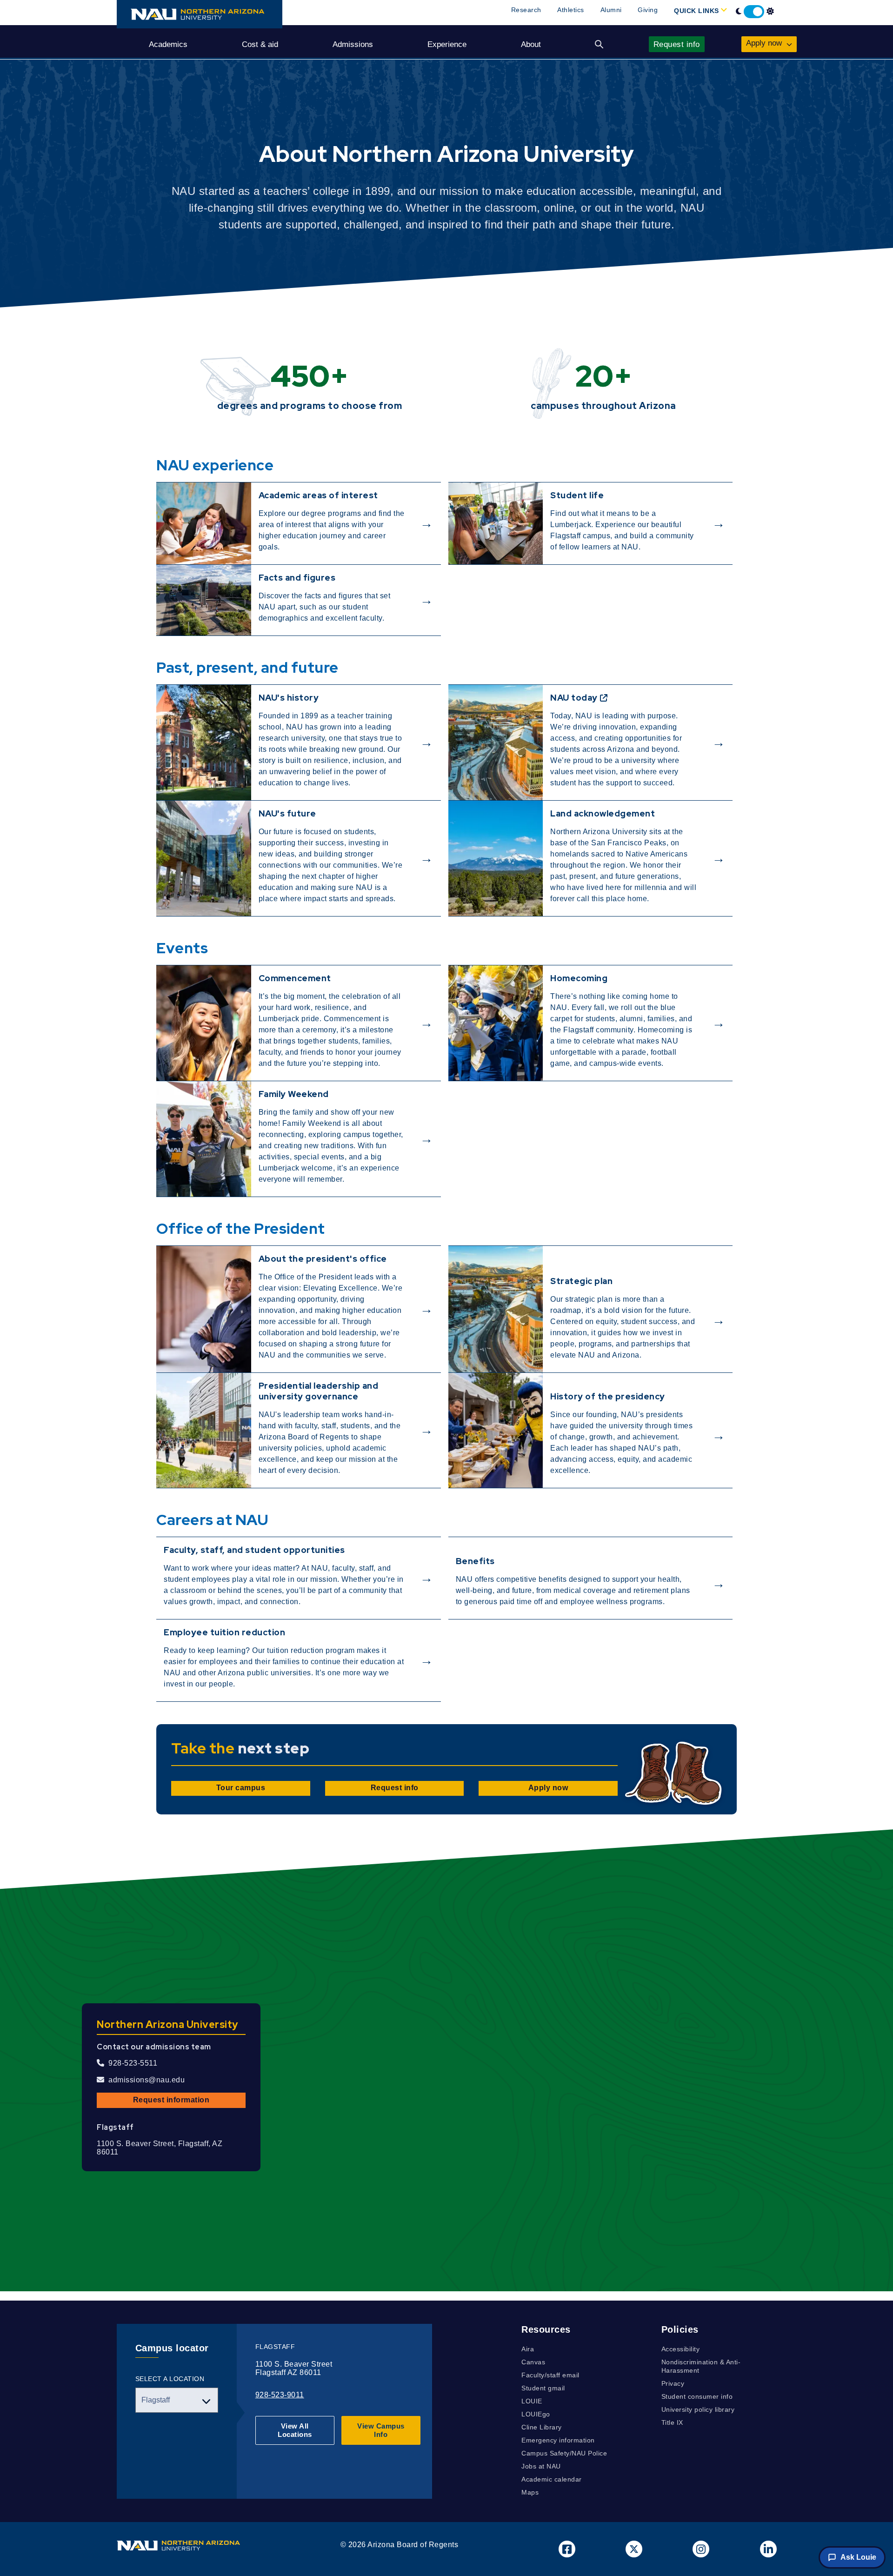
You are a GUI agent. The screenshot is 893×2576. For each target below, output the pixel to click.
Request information (171, 2100)
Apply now (548, 1788)
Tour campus (241, 1788)
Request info (395, 1788)
